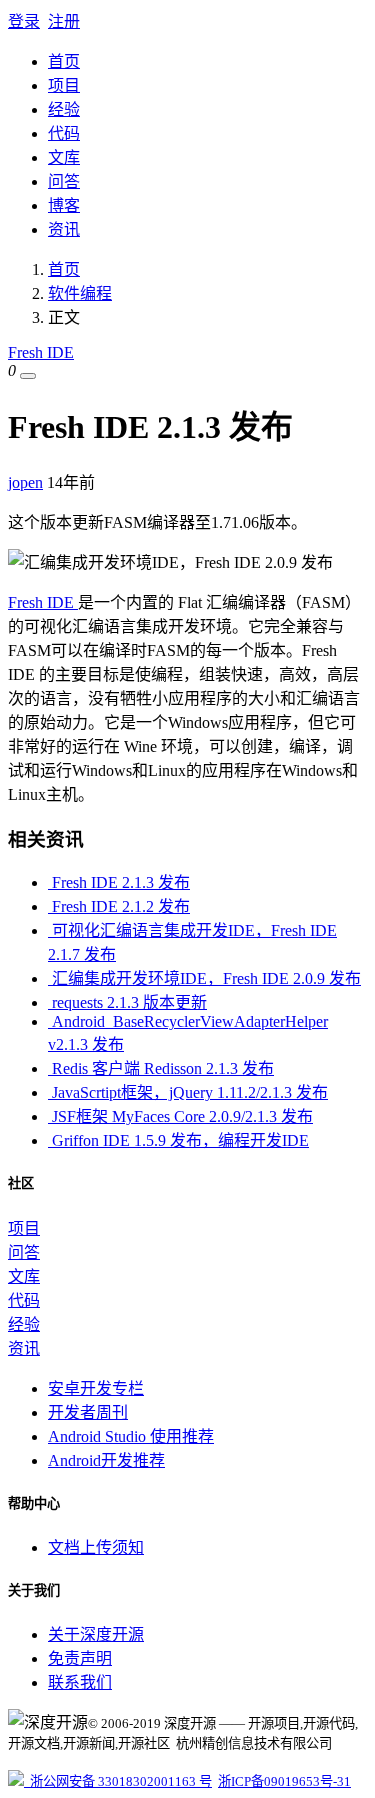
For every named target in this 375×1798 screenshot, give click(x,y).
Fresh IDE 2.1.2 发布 (119, 906)
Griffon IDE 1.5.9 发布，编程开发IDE (178, 1140)
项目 (64, 85)
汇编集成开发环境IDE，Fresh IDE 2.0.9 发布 (204, 978)
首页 (64, 61)
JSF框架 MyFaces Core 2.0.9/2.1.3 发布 (180, 1116)
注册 (64, 21)
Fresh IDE (41, 352)
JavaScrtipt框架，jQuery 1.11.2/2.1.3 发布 (188, 1092)
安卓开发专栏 (96, 1388)
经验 (64, 109)
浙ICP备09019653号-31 (284, 1781)
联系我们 (80, 1682)
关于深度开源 (96, 1634)
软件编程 (80, 293)
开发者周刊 (88, 1412)
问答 (64, 181)
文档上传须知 (96, 1547)
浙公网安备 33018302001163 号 (118, 1781)
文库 (64, 157)
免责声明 (80, 1658)
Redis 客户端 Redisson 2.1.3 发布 (161, 1068)
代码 (64, 133)
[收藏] (28, 376)
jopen (25, 482)
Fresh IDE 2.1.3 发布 (119, 882)
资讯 (64, 229)
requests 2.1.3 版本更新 (127, 1002)
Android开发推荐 (106, 1460)
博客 (64, 205)
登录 (24, 21)
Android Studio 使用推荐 (131, 1436)
